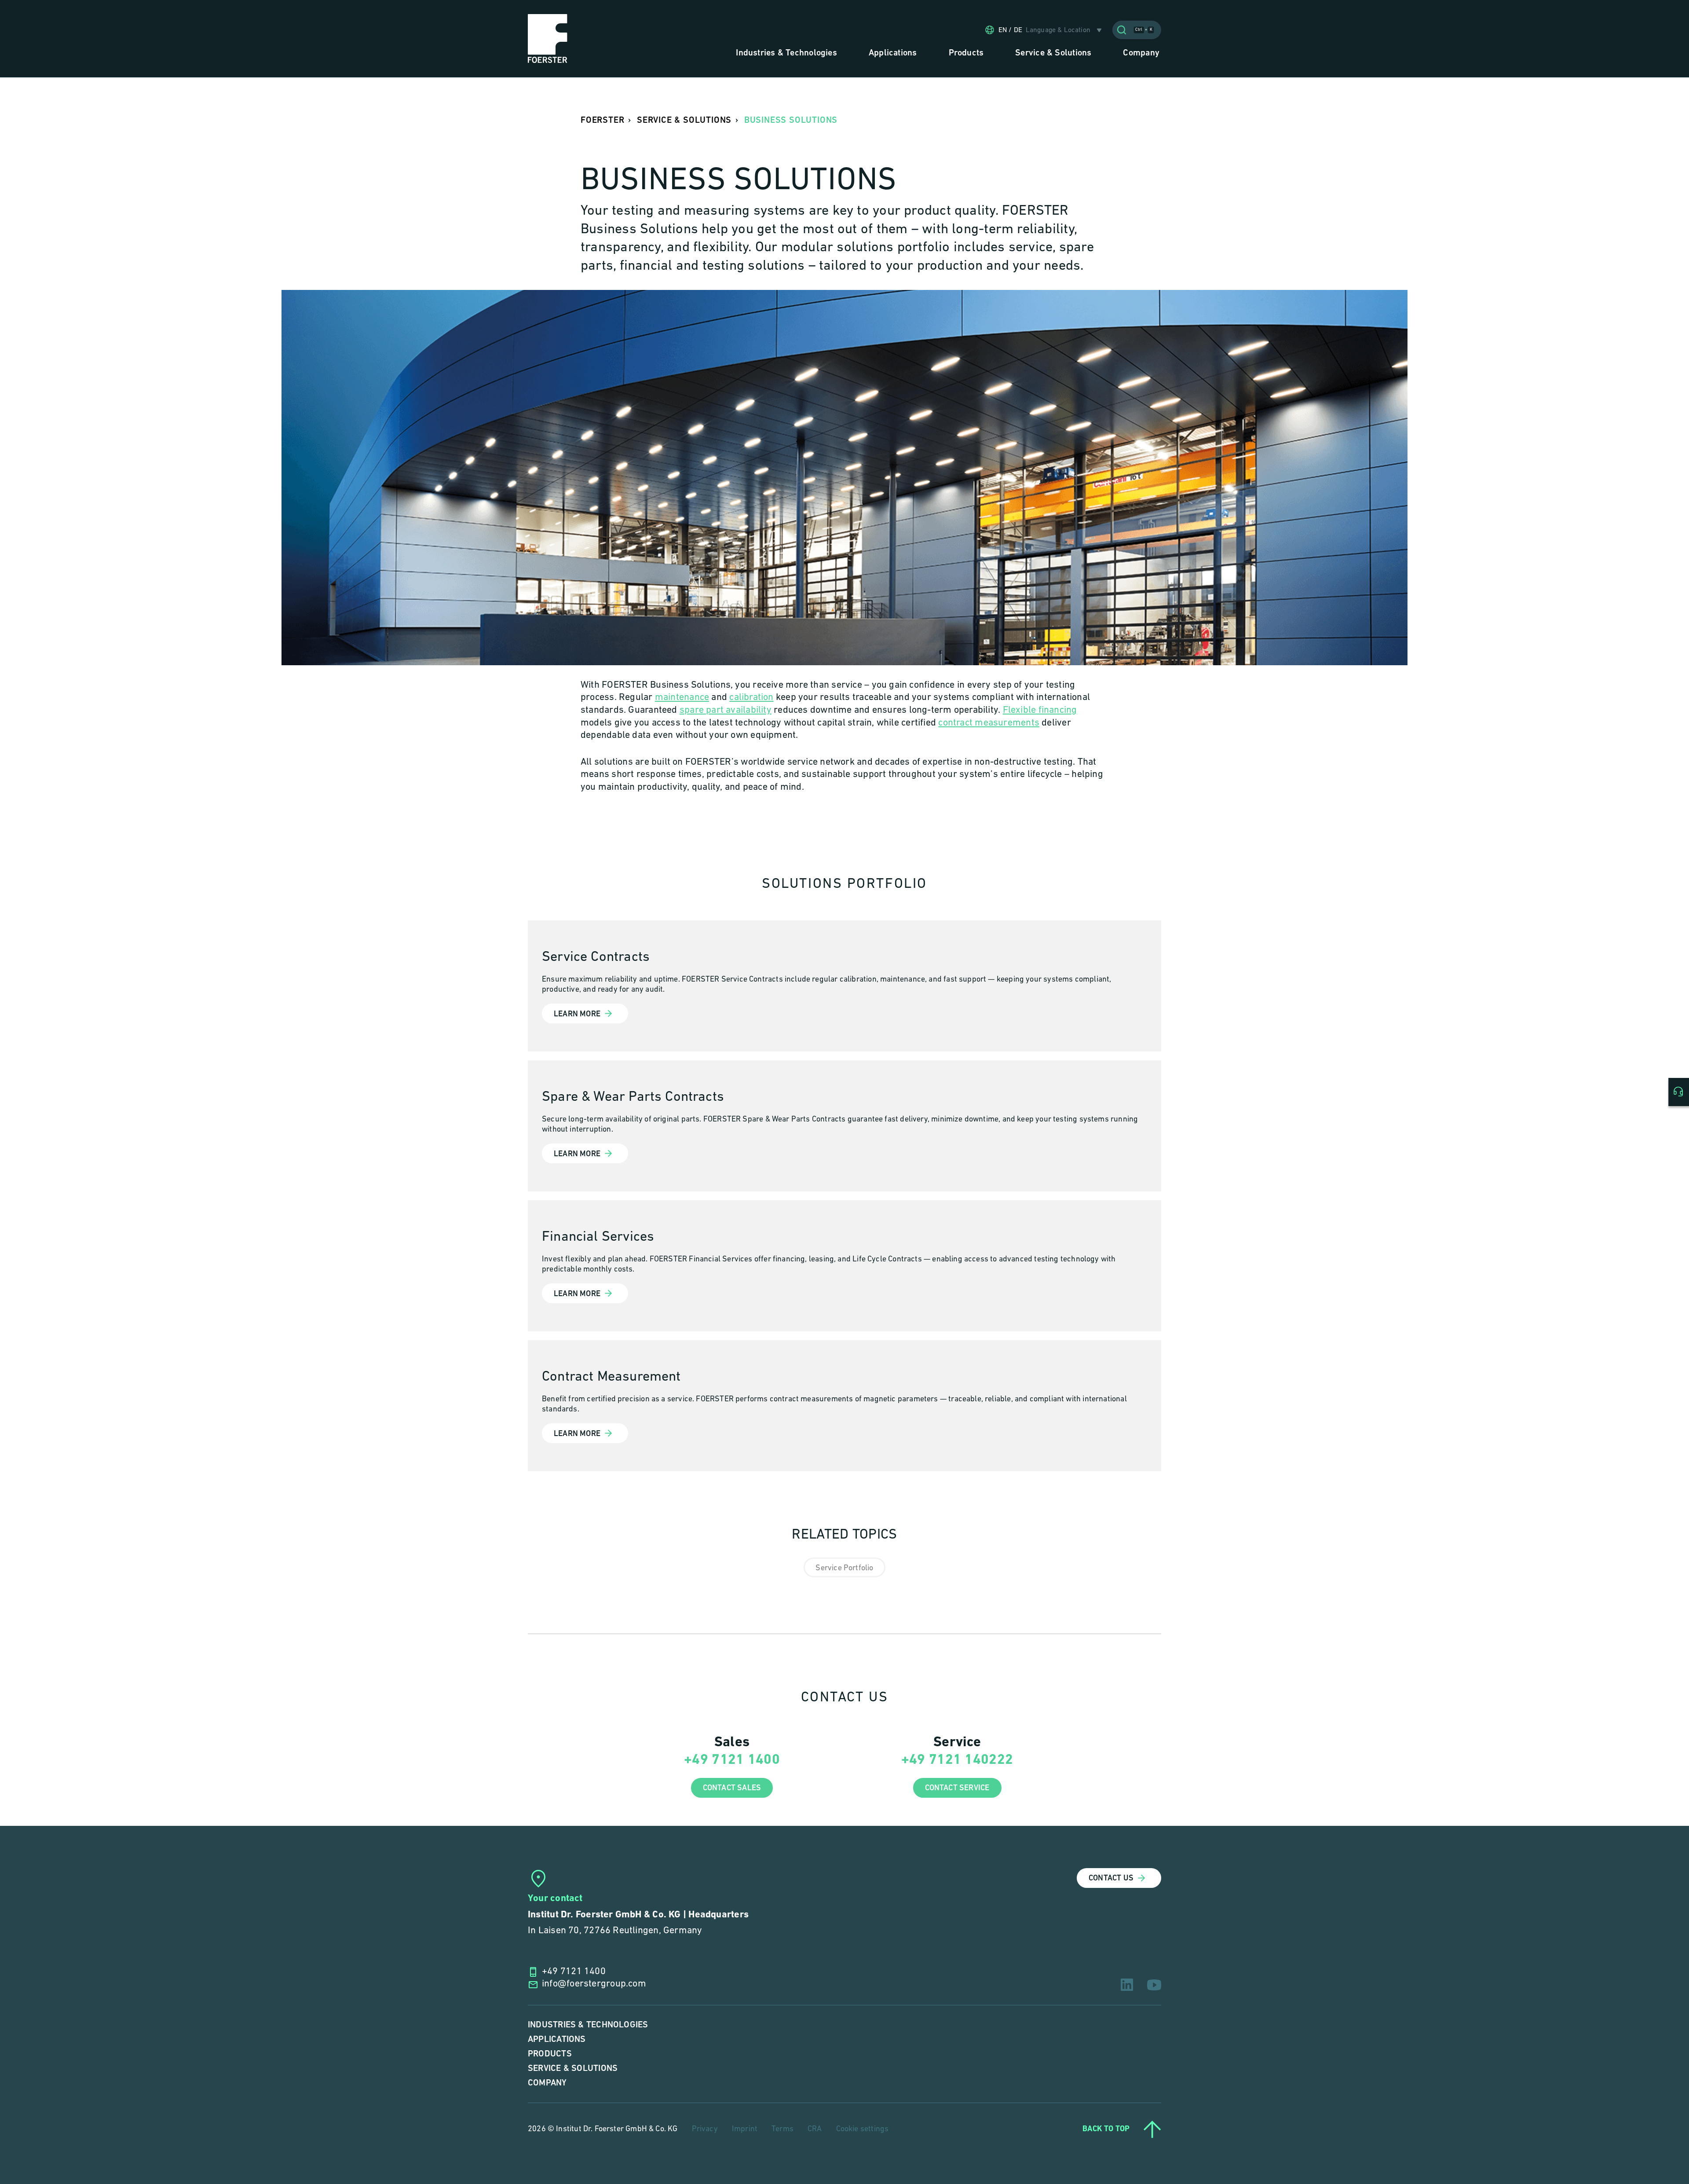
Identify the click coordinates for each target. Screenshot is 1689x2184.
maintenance (682, 698)
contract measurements (989, 723)
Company (547, 2083)
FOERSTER (602, 120)
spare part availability (726, 710)
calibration (751, 698)
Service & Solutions (573, 2069)
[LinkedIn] (1127, 1985)
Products (550, 2054)
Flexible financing (1040, 710)
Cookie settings (863, 2129)
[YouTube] (1154, 1985)
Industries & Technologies (588, 2025)
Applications (557, 2039)
